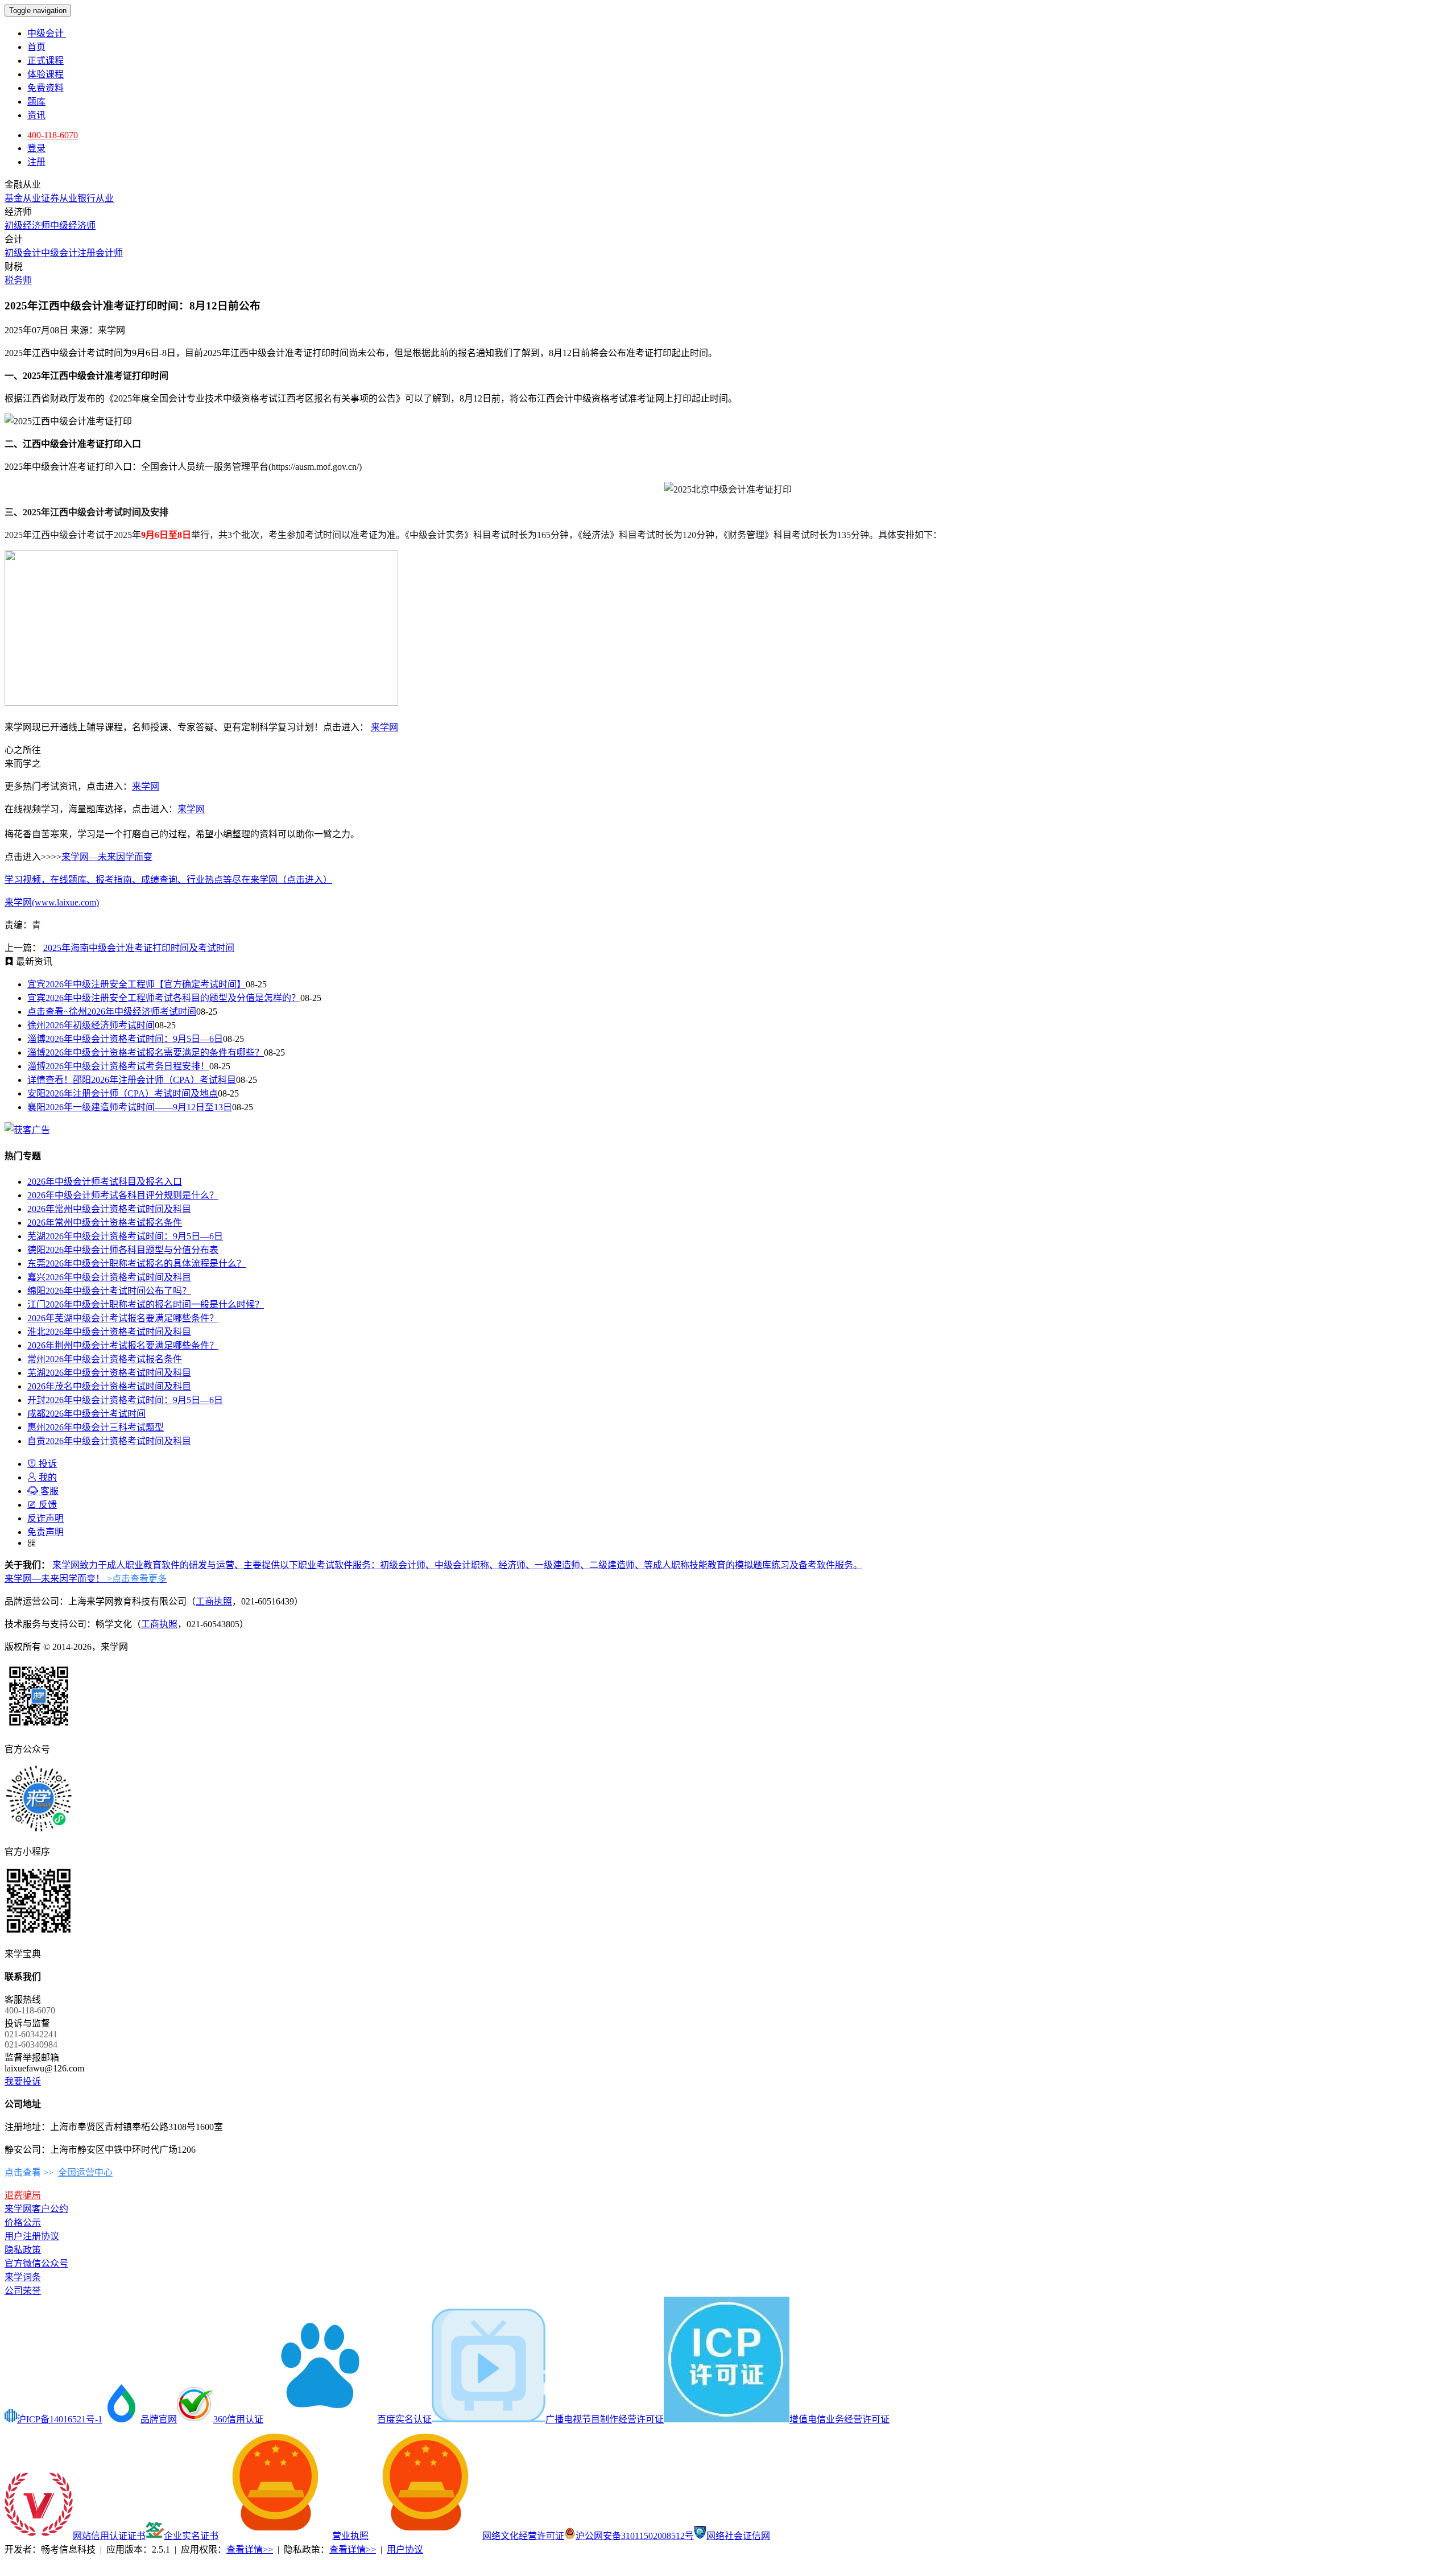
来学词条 (23, 2277)
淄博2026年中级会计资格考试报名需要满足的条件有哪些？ (146, 1052)
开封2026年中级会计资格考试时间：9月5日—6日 (125, 1400)
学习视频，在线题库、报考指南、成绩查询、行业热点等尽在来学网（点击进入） (168, 880)
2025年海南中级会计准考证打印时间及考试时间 (139, 948)
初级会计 (23, 253)
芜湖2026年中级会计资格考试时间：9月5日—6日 (125, 1236)
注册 (36, 162)
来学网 (384, 727)
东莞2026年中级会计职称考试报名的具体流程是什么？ (136, 1264)
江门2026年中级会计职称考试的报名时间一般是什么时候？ (146, 1304)
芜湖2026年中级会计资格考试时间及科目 (109, 1373)
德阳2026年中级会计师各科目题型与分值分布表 (123, 1250)
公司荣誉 (23, 2291)
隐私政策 (23, 2250)
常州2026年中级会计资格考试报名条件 (105, 1359)
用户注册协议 (32, 2236)
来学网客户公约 (36, 2209)
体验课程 (45, 74)
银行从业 (96, 198)
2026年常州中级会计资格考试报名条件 (105, 1223)
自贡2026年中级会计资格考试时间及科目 (109, 1441)
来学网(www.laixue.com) (52, 902)
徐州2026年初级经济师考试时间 (91, 1025)
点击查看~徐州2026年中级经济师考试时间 (112, 1012)
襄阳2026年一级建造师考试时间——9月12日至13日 (130, 1107)
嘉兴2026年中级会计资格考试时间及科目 (109, 1277)
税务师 (18, 280)
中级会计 (47, 33)
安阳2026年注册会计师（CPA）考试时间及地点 (123, 1093)
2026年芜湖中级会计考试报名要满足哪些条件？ (123, 1318)
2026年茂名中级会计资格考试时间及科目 (109, 1386)
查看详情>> (250, 2549)
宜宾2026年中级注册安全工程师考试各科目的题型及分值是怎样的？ (164, 998)
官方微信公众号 (36, 2263)
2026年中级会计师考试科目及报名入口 (105, 1182)
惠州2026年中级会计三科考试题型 (96, 1427)
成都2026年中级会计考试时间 (86, 1414)
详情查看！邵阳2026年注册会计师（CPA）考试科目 (132, 1080)
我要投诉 (23, 2081)
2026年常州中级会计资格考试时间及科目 (109, 1209)
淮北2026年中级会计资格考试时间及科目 (109, 1332)
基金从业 (23, 198)
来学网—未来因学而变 (107, 857)
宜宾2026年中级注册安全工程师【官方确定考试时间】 (136, 984)
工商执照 (214, 1601)
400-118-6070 (53, 135)
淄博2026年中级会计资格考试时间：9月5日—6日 (125, 1039)
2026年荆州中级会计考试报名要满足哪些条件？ (123, 1345)
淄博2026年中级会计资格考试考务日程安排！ (118, 1066)
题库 (36, 102)
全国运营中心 (85, 2172)
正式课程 (45, 61)
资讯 (36, 115)
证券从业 (59, 198)
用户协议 (405, 2549)
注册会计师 (100, 253)
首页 (36, 47)
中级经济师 (73, 226)
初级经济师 (27, 226)
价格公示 (23, 2222)
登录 (36, 148)
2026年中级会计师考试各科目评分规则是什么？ (123, 1195)
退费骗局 (23, 2195)
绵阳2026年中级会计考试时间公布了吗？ (109, 1291)
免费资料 (45, 88)
